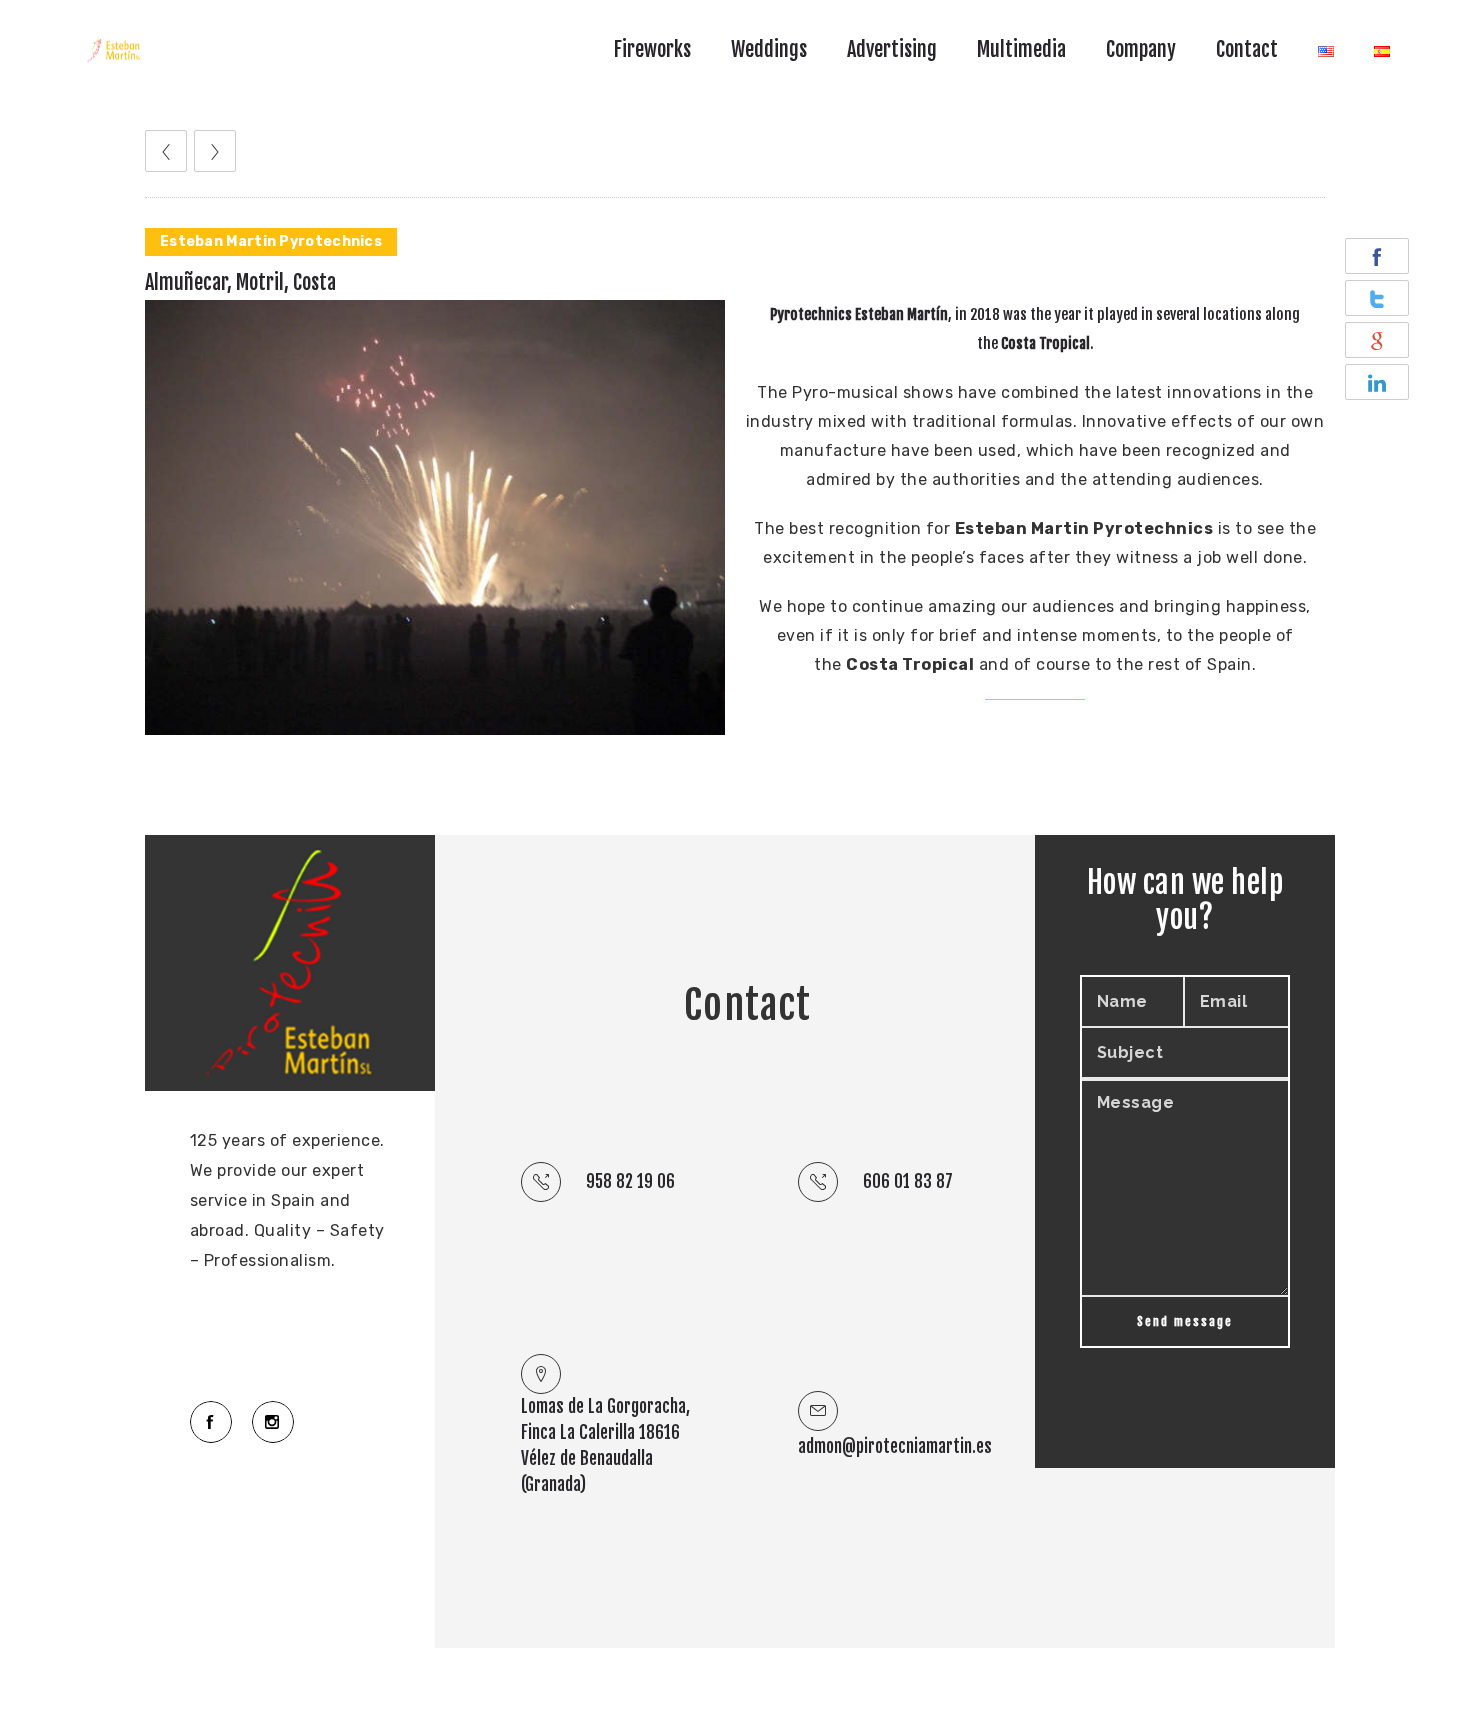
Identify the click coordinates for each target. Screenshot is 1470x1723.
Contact (1247, 49)
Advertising (892, 49)
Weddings (769, 49)
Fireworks (652, 49)
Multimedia (1021, 49)
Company (1141, 49)
